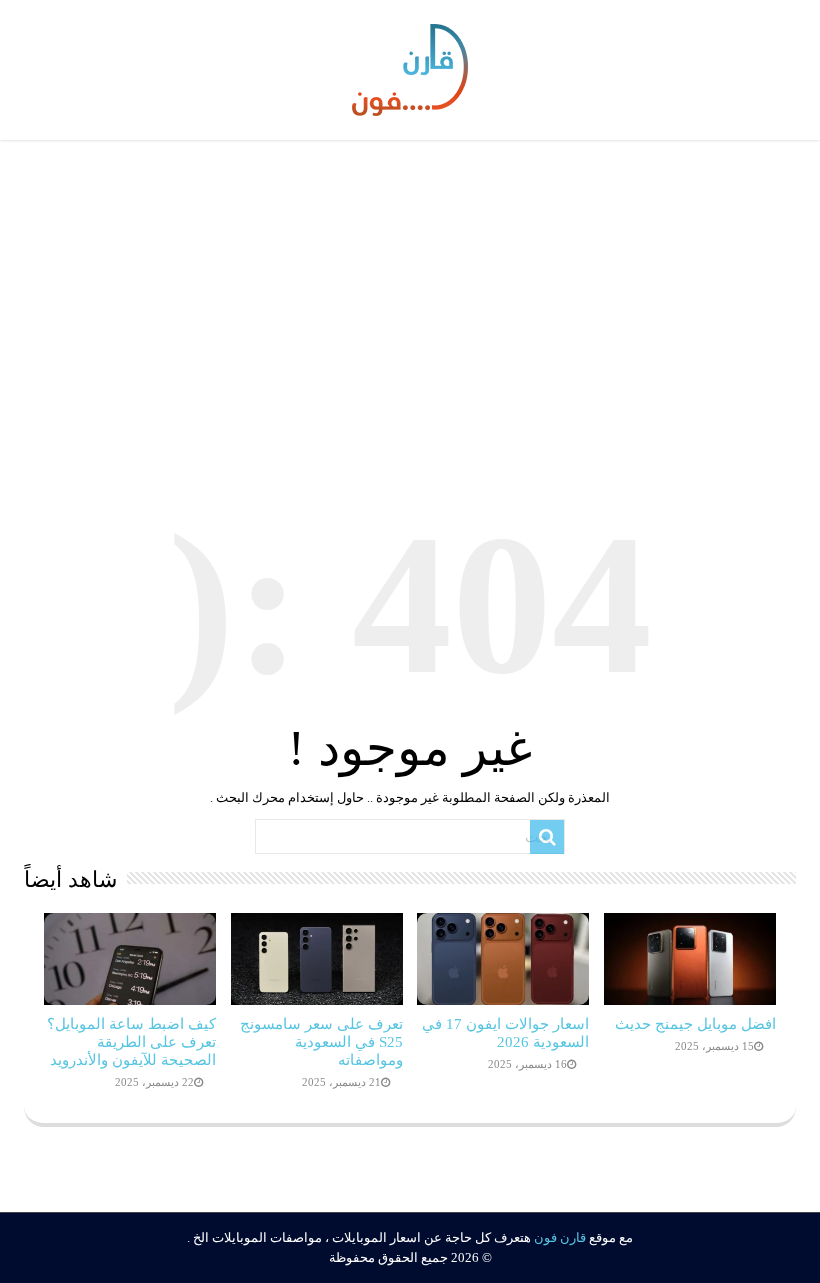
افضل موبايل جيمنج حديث (695, 1023)
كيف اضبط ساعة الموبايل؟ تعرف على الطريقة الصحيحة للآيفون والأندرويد (131, 1041)
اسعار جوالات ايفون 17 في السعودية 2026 (505, 1032)
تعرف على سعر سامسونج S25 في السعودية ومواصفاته (321, 1041)
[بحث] (547, 837)
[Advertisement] (410, 305)
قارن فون (560, 1237)
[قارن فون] (410, 66)
